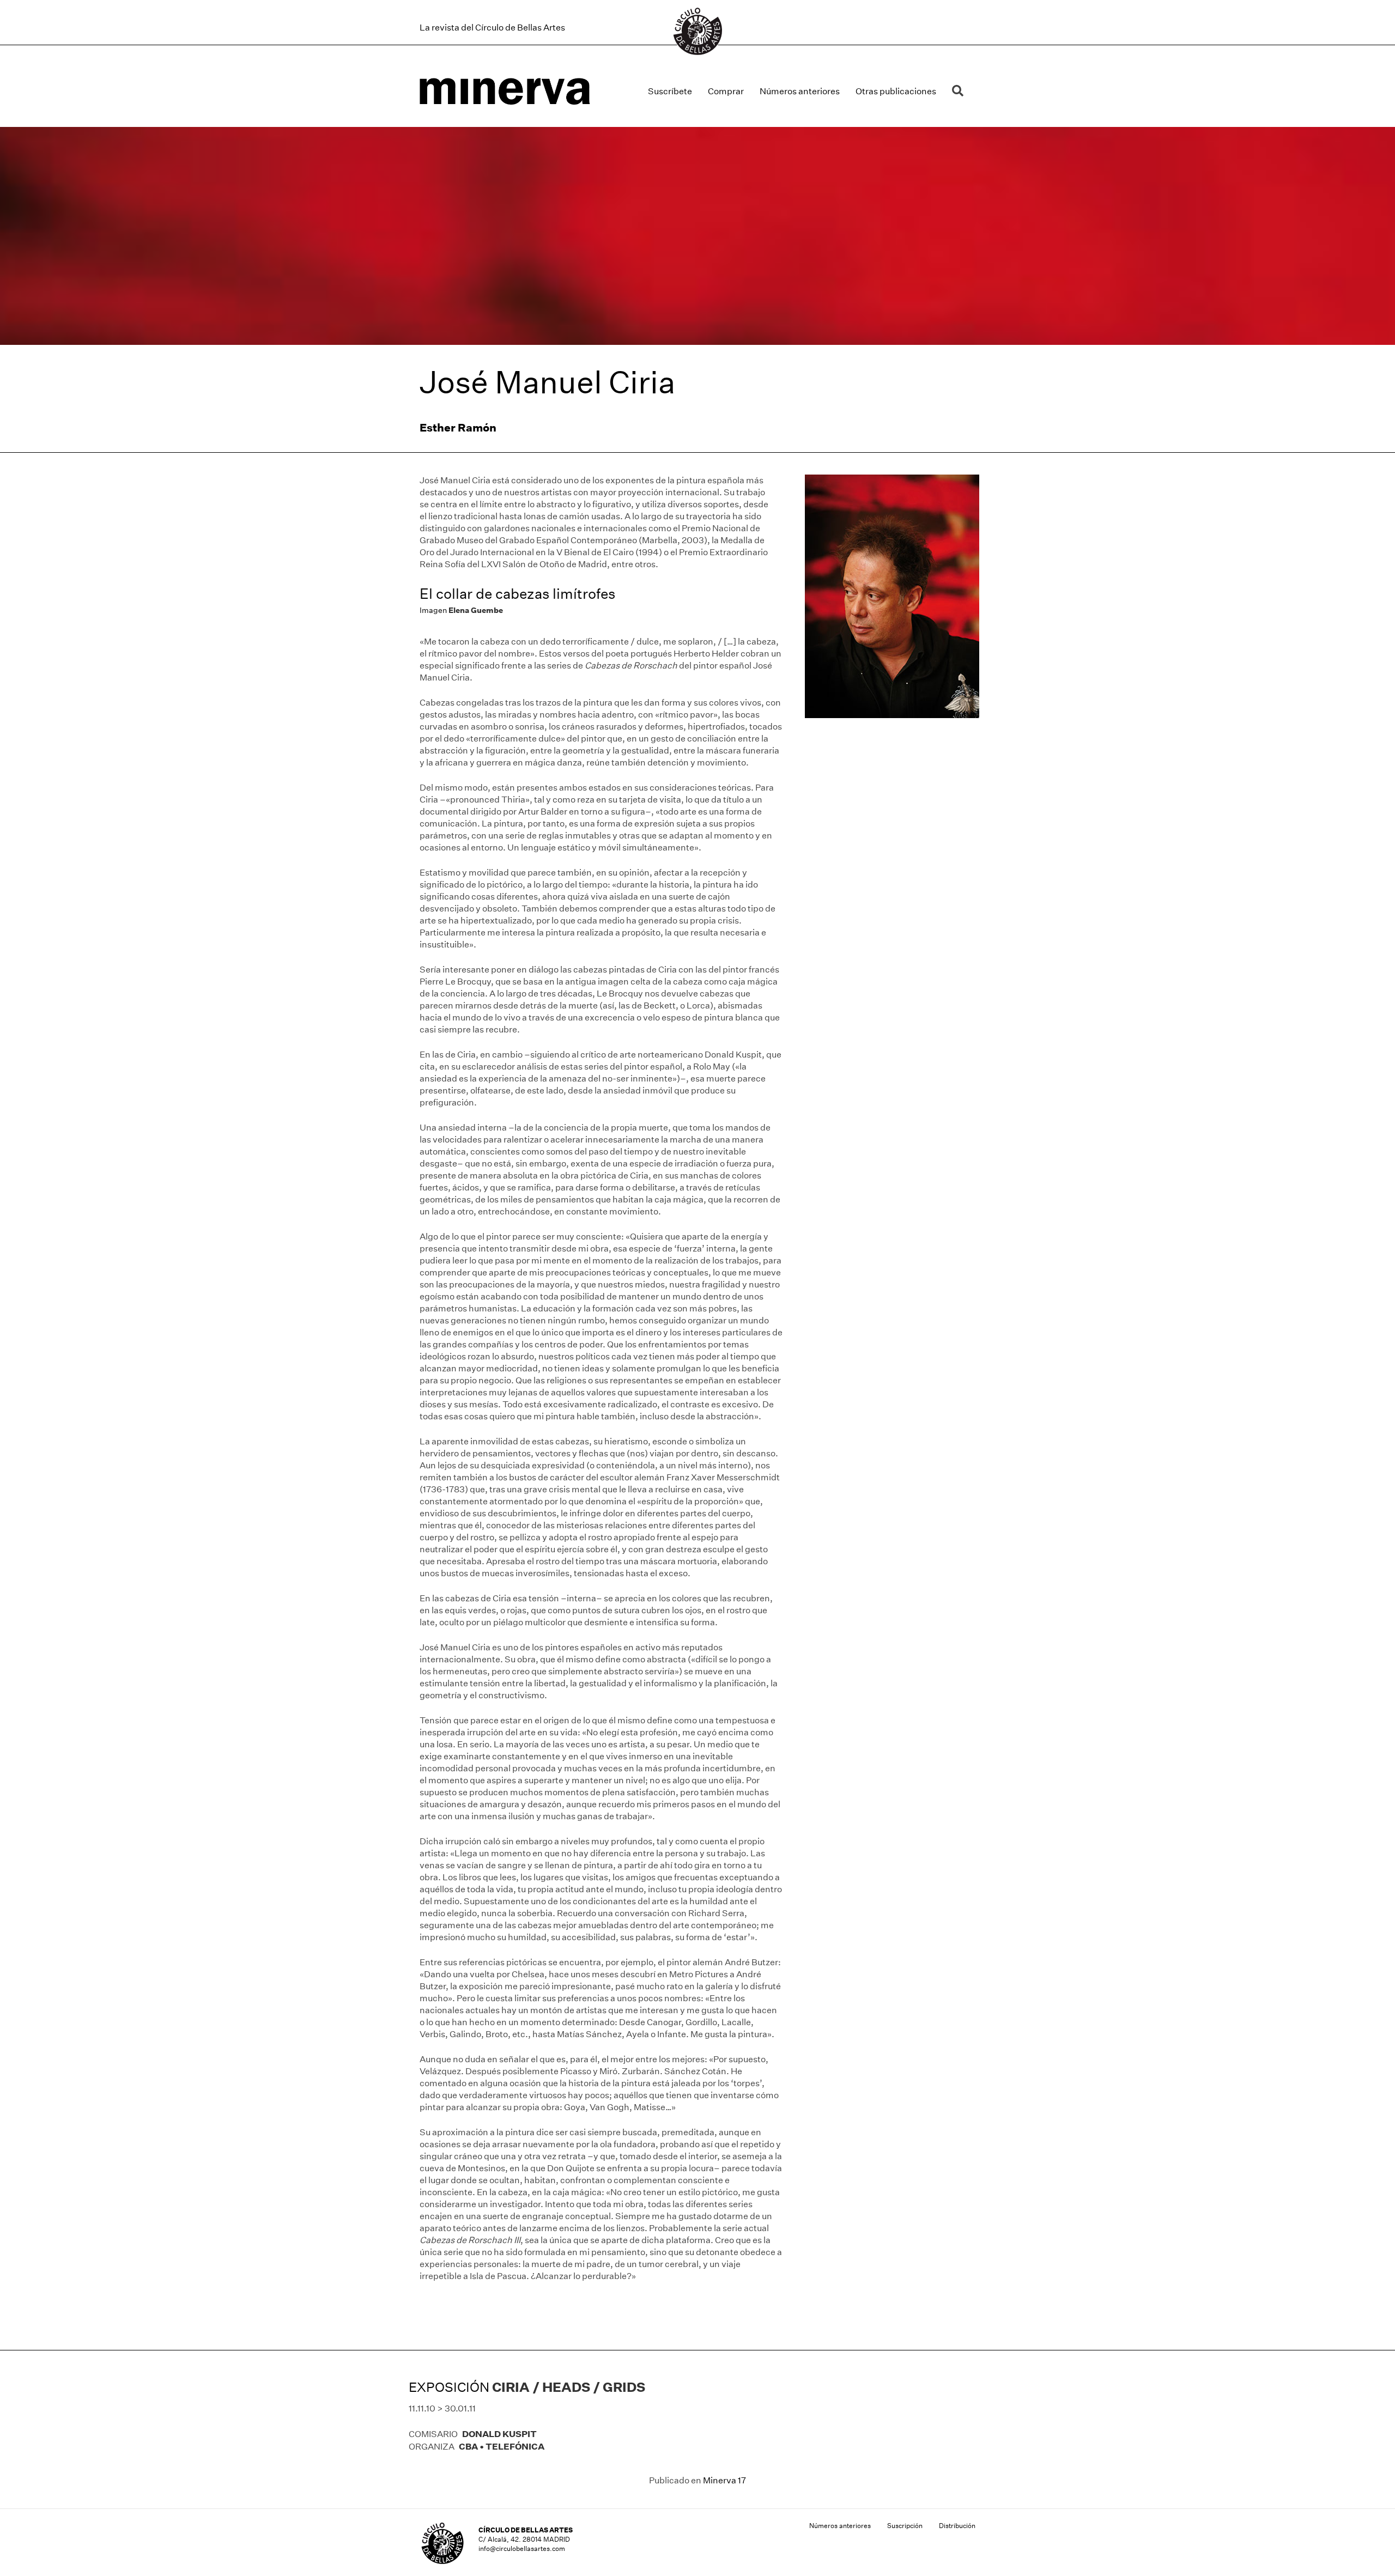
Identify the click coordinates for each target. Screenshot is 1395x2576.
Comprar (726, 91)
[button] (960, 91)
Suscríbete (670, 91)
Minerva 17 (724, 2480)
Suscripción (905, 2526)
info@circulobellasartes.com (522, 2548)
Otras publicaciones (896, 91)
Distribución (957, 2526)
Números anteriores (800, 91)
